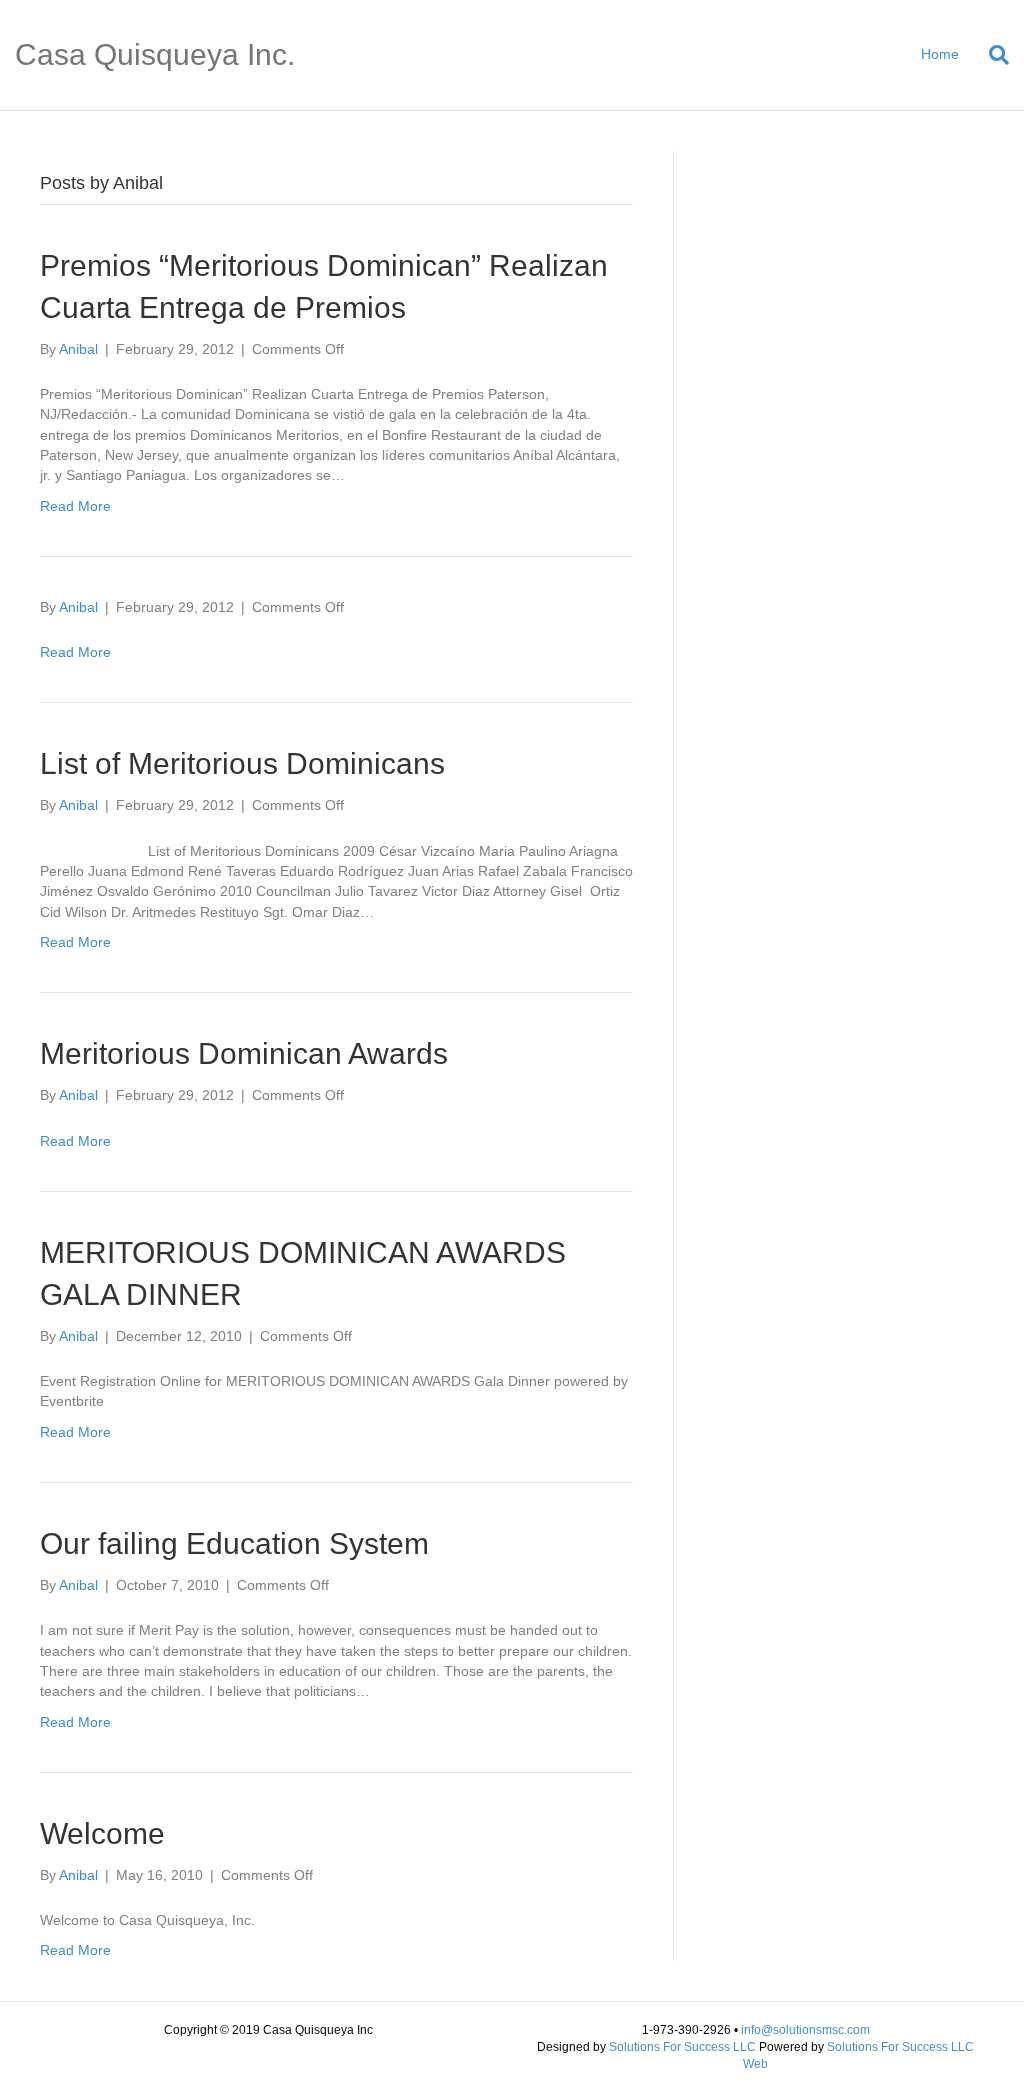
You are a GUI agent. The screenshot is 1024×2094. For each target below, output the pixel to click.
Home (940, 54)
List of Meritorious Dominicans (242, 763)
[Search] (991, 55)
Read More (75, 506)
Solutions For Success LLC (682, 2047)
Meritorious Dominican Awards (244, 1053)
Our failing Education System (234, 1543)
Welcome (102, 1833)
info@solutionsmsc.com (805, 2030)
